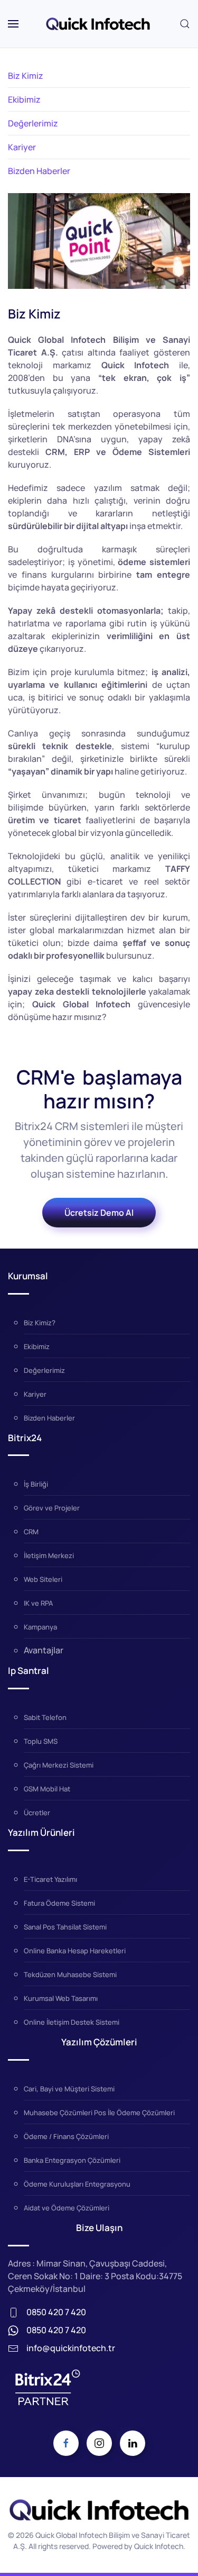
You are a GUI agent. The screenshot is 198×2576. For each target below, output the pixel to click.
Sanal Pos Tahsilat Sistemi (65, 1927)
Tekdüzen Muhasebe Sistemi (70, 1974)
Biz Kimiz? (40, 1323)
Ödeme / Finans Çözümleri (66, 2136)
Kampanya (40, 1627)
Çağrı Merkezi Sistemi (59, 1765)
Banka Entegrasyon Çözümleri (72, 2160)
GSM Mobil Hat (47, 1789)
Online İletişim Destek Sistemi (72, 2022)
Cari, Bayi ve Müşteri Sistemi (69, 2089)
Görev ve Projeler (52, 1508)
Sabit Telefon (45, 1717)
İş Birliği (36, 1484)
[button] (13, 24)
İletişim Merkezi (49, 1555)
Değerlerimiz (33, 123)
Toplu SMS (41, 1741)
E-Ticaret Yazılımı (50, 1879)
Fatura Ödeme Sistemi (59, 1903)
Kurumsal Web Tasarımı (61, 1998)
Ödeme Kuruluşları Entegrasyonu (77, 2184)
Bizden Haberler (39, 171)
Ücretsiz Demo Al (99, 1213)
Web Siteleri (43, 1579)
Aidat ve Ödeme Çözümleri (67, 2208)
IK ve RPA (38, 1603)
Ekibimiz (24, 99)
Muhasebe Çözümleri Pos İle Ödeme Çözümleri (99, 2113)
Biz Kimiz (26, 76)
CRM (31, 1532)
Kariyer (22, 147)
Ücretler (37, 1813)
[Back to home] (99, 24)
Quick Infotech (159, 2546)
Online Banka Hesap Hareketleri (75, 1951)
